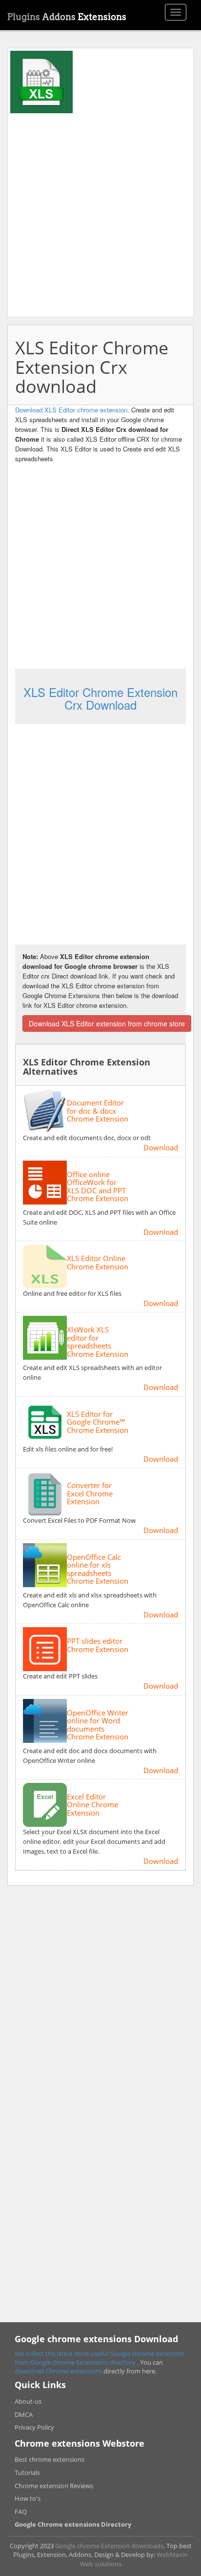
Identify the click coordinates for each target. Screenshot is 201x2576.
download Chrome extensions (59, 2371)
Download (161, 1147)
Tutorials (27, 2473)
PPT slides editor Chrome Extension (98, 1645)
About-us (28, 2401)
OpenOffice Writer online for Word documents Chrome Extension (98, 1725)
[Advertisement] (100, 214)
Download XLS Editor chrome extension (71, 410)
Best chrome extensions (50, 2459)
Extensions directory (107, 2362)
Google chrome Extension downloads (109, 2546)
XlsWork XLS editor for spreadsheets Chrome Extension (98, 1342)
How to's (28, 2498)
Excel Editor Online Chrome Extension (92, 1805)
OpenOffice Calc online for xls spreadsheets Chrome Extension (98, 1569)
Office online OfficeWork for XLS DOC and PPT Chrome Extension (98, 1186)
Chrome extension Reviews (54, 2486)
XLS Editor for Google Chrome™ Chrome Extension (98, 1422)
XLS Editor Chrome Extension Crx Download (100, 698)
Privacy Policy (34, 2427)
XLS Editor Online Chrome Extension (98, 1262)
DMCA (24, 2414)
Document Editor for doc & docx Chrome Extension (98, 1111)
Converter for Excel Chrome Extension (90, 1493)
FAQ (21, 2512)
